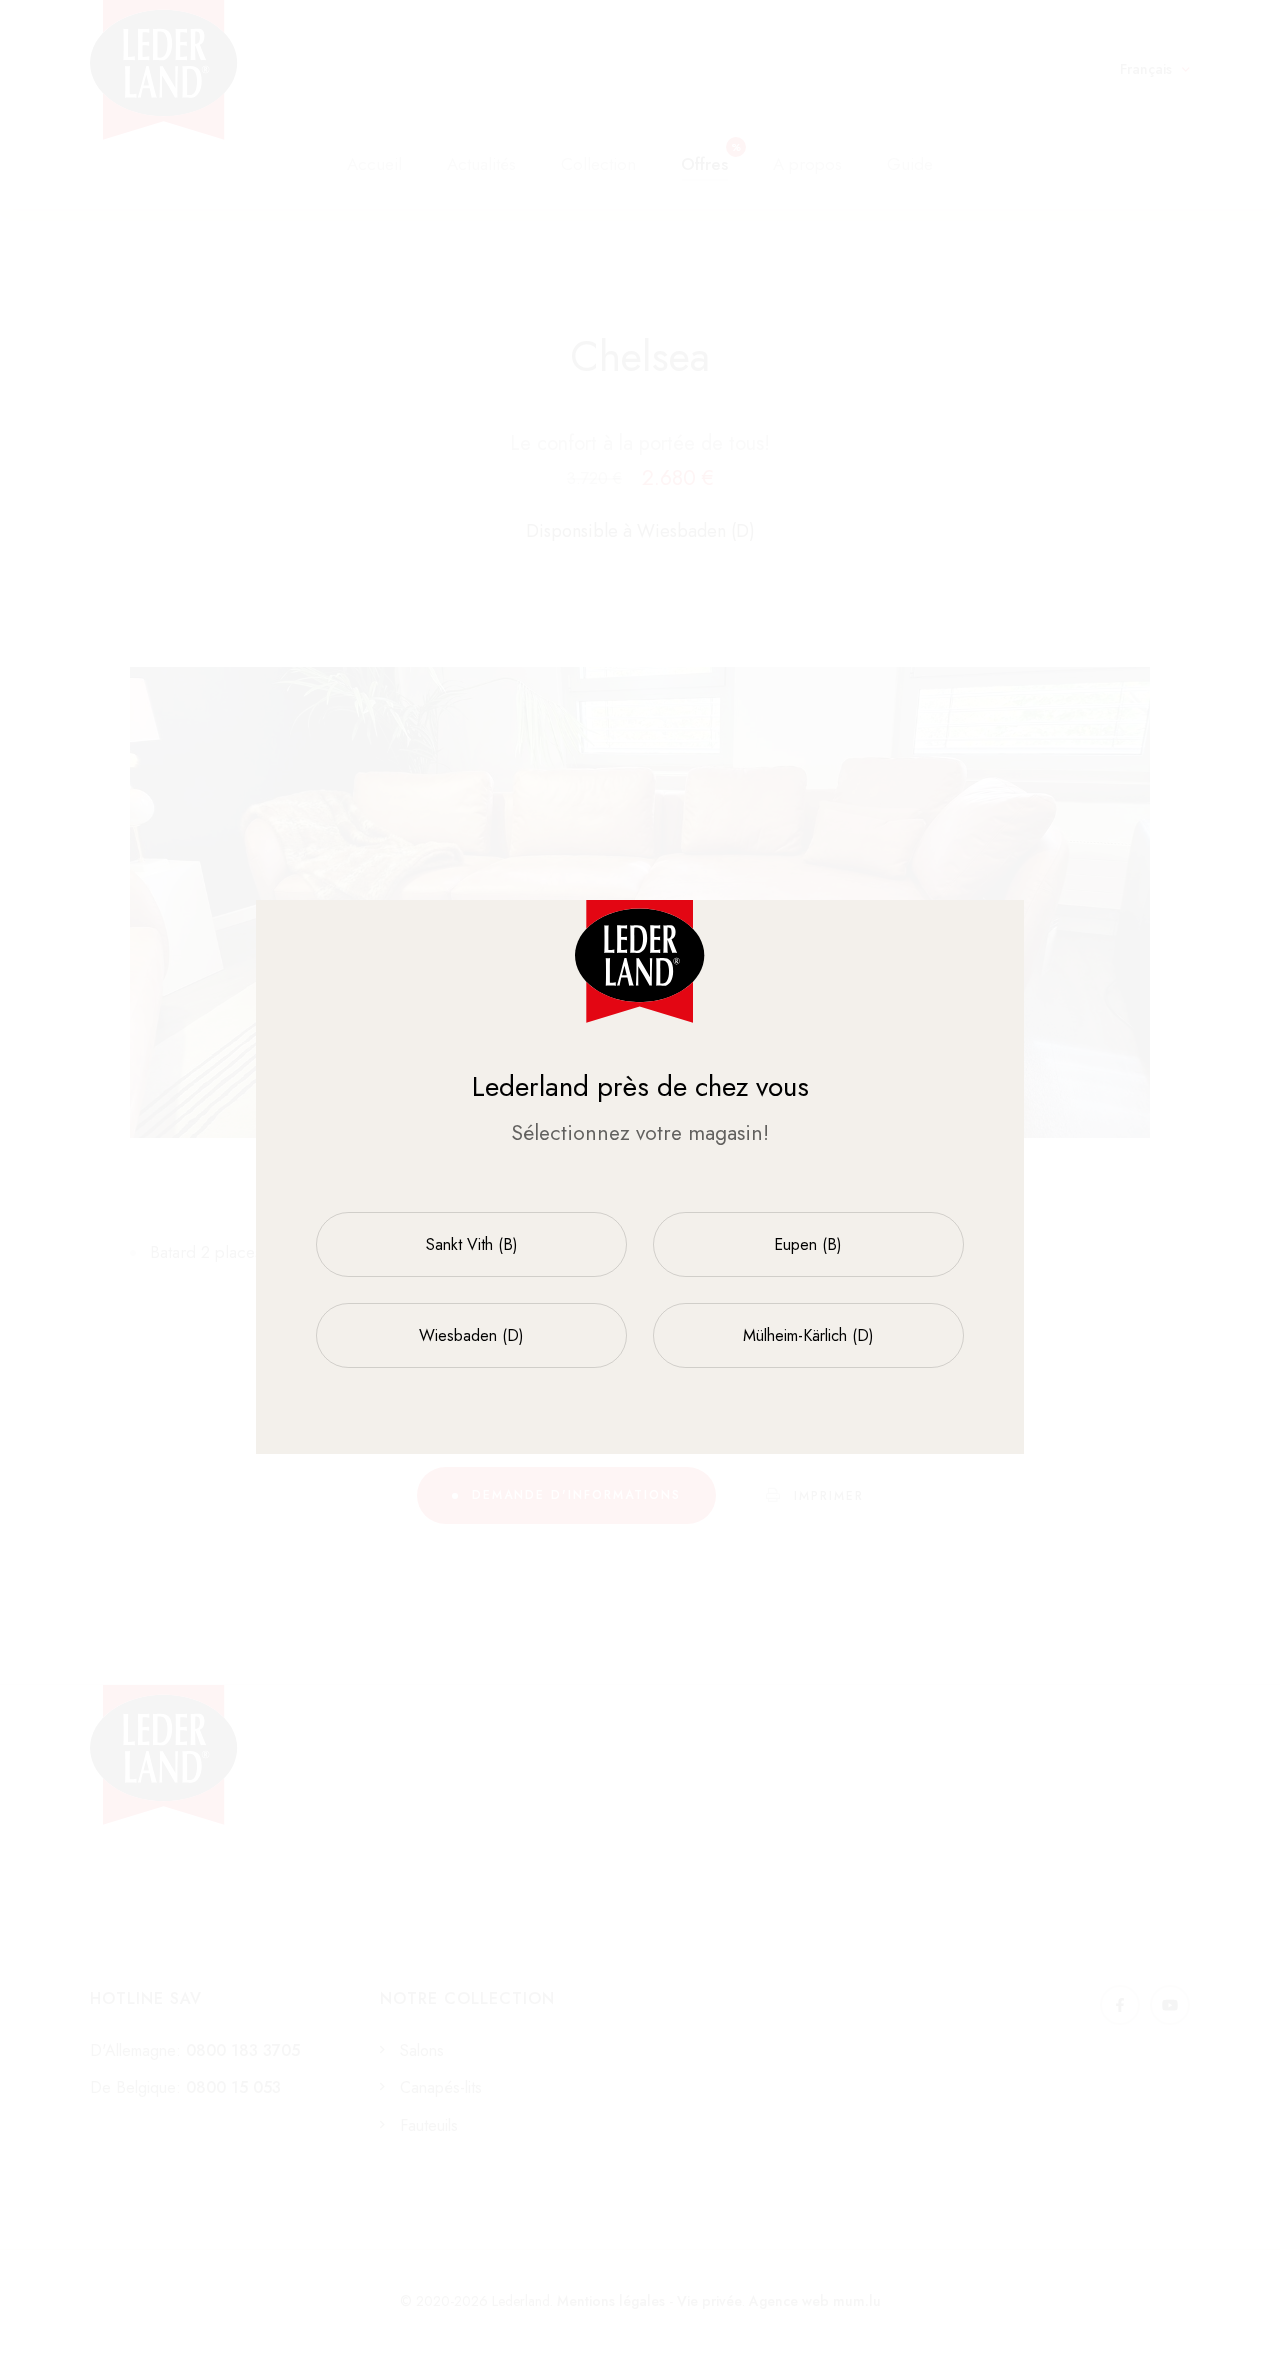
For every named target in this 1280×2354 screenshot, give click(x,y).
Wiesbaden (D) (471, 1335)
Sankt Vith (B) (472, 1244)
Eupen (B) (808, 1244)
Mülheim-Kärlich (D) (808, 1335)
